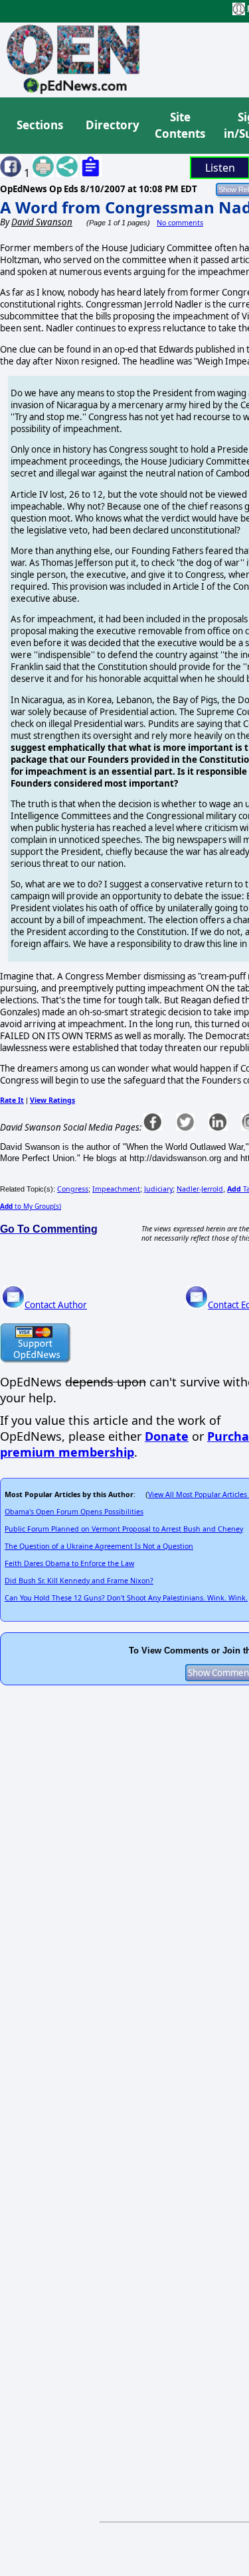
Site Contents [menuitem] (180, 126)
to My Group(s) (31, 1206)
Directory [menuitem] (112, 125)
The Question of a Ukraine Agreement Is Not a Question (99, 1546)
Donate (167, 1436)
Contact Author (56, 1305)
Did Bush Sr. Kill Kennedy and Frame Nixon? (79, 1581)
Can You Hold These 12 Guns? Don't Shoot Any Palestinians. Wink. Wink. (126, 1598)
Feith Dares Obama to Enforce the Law (69, 1563)
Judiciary (158, 1189)
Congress (73, 1189)
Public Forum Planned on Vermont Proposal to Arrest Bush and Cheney (124, 1529)
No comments (180, 223)
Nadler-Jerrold (200, 1189)
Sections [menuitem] (40, 125)
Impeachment (116, 1189)
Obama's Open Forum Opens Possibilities (74, 1512)
